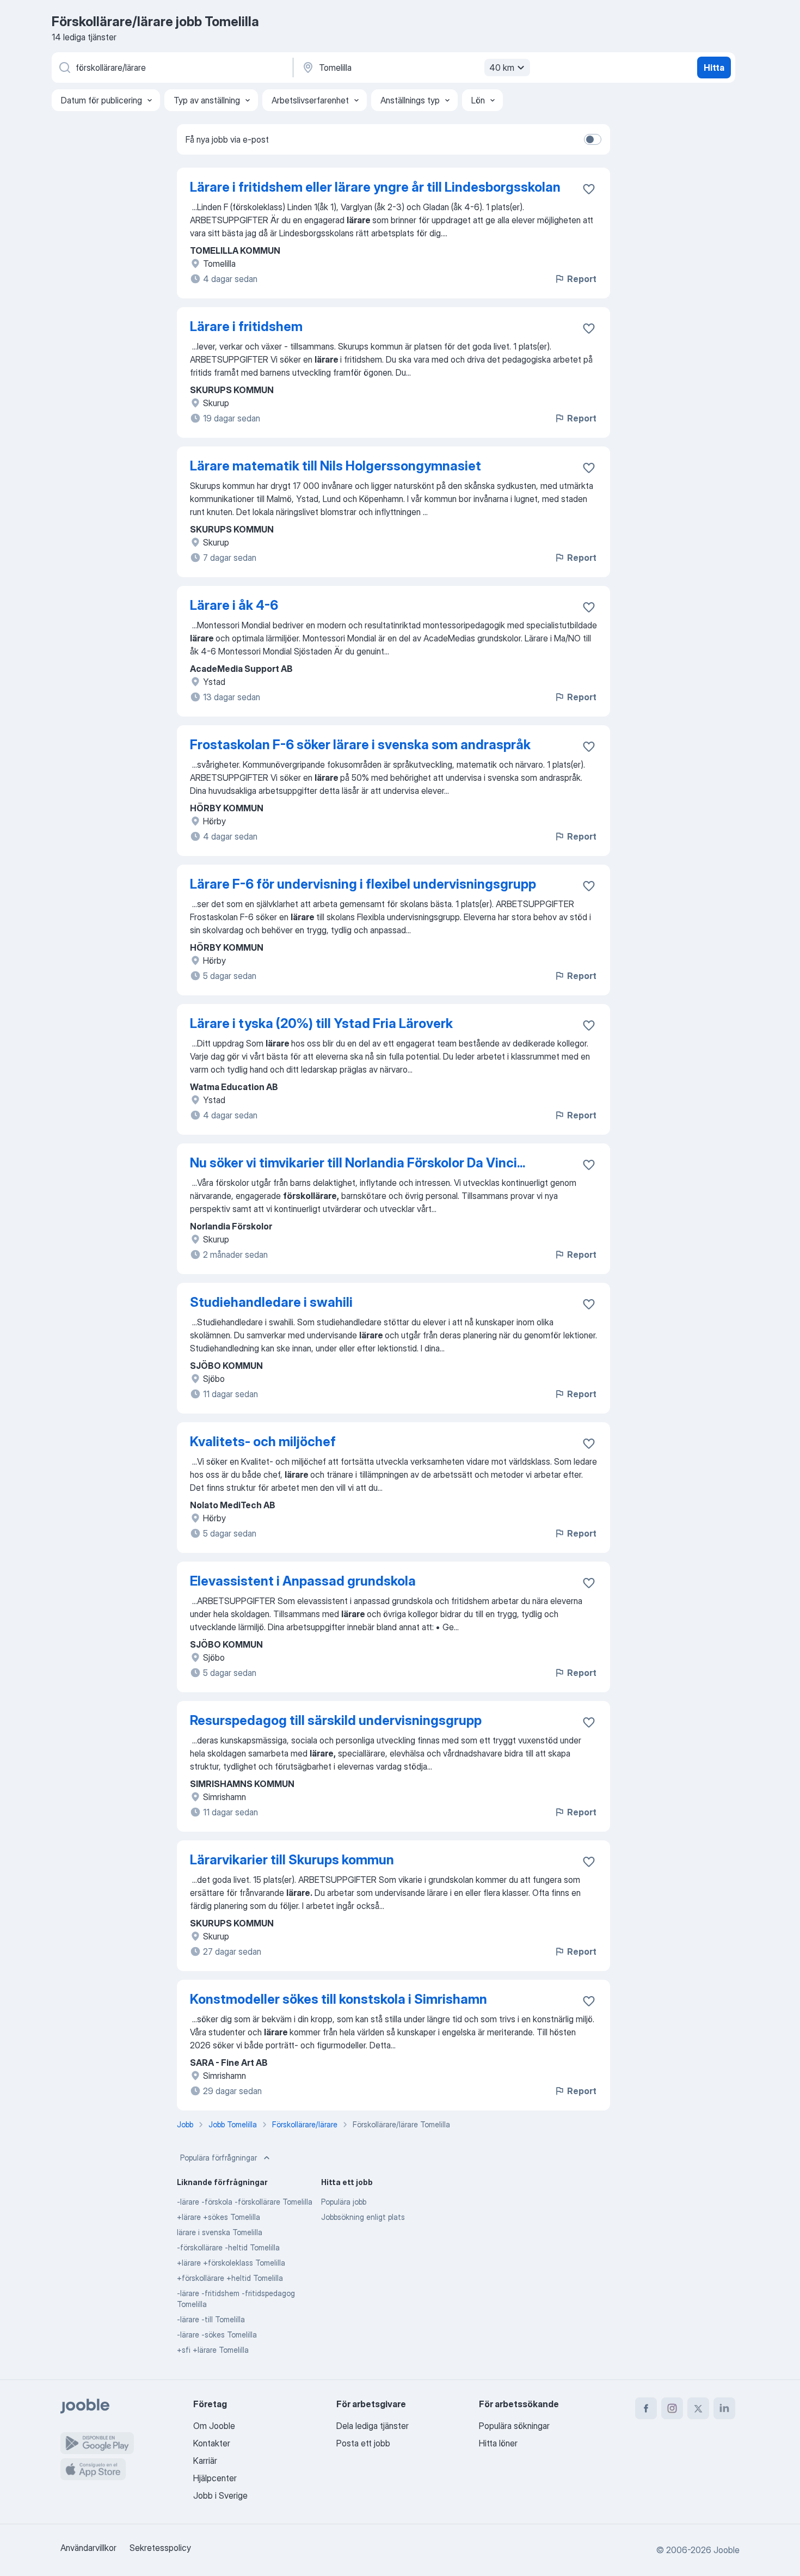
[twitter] (698, 2408)
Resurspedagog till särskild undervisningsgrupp (336, 1720)
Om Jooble (214, 2426)
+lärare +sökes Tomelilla (219, 2217)
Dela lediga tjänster (373, 2426)
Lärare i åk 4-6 (234, 605)
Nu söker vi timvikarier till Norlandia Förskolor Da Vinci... (358, 1163)
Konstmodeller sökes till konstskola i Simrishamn (339, 1999)
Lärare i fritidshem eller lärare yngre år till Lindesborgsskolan (375, 187)
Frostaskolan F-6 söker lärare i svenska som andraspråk (360, 745)
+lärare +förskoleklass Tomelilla (231, 2263)
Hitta (714, 68)
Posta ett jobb (363, 2443)
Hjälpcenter (215, 2478)
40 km (502, 68)
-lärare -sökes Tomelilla (217, 2335)
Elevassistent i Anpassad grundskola (303, 1581)
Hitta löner (498, 2443)
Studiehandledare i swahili (271, 1302)
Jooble (727, 2550)
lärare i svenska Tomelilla (220, 2232)
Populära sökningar (514, 2426)
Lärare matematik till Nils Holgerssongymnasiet (336, 466)
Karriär (205, 2461)
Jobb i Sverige (220, 2495)
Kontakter (212, 2443)
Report (582, 279)
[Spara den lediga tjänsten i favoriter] (589, 189)
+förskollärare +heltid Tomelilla (230, 2278)
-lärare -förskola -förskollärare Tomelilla (245, 2202)
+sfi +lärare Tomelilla (213, 2350)
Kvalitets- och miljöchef (263, 1442)
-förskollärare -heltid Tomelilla (228, 2247)
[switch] (593, 139)
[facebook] (646, 2408)
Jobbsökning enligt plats (363, 2217)
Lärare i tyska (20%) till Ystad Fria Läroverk (321, 1023)
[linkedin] (724, 2408)
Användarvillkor (88, 2548)
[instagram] (672, 2408)
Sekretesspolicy (160, 2548)
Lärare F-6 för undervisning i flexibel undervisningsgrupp (363, 884)
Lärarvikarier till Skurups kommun (292, 1860)
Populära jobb (344, 2202)
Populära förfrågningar (219, 2158)
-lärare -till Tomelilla (211, 2319)
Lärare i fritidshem (246, 326)
